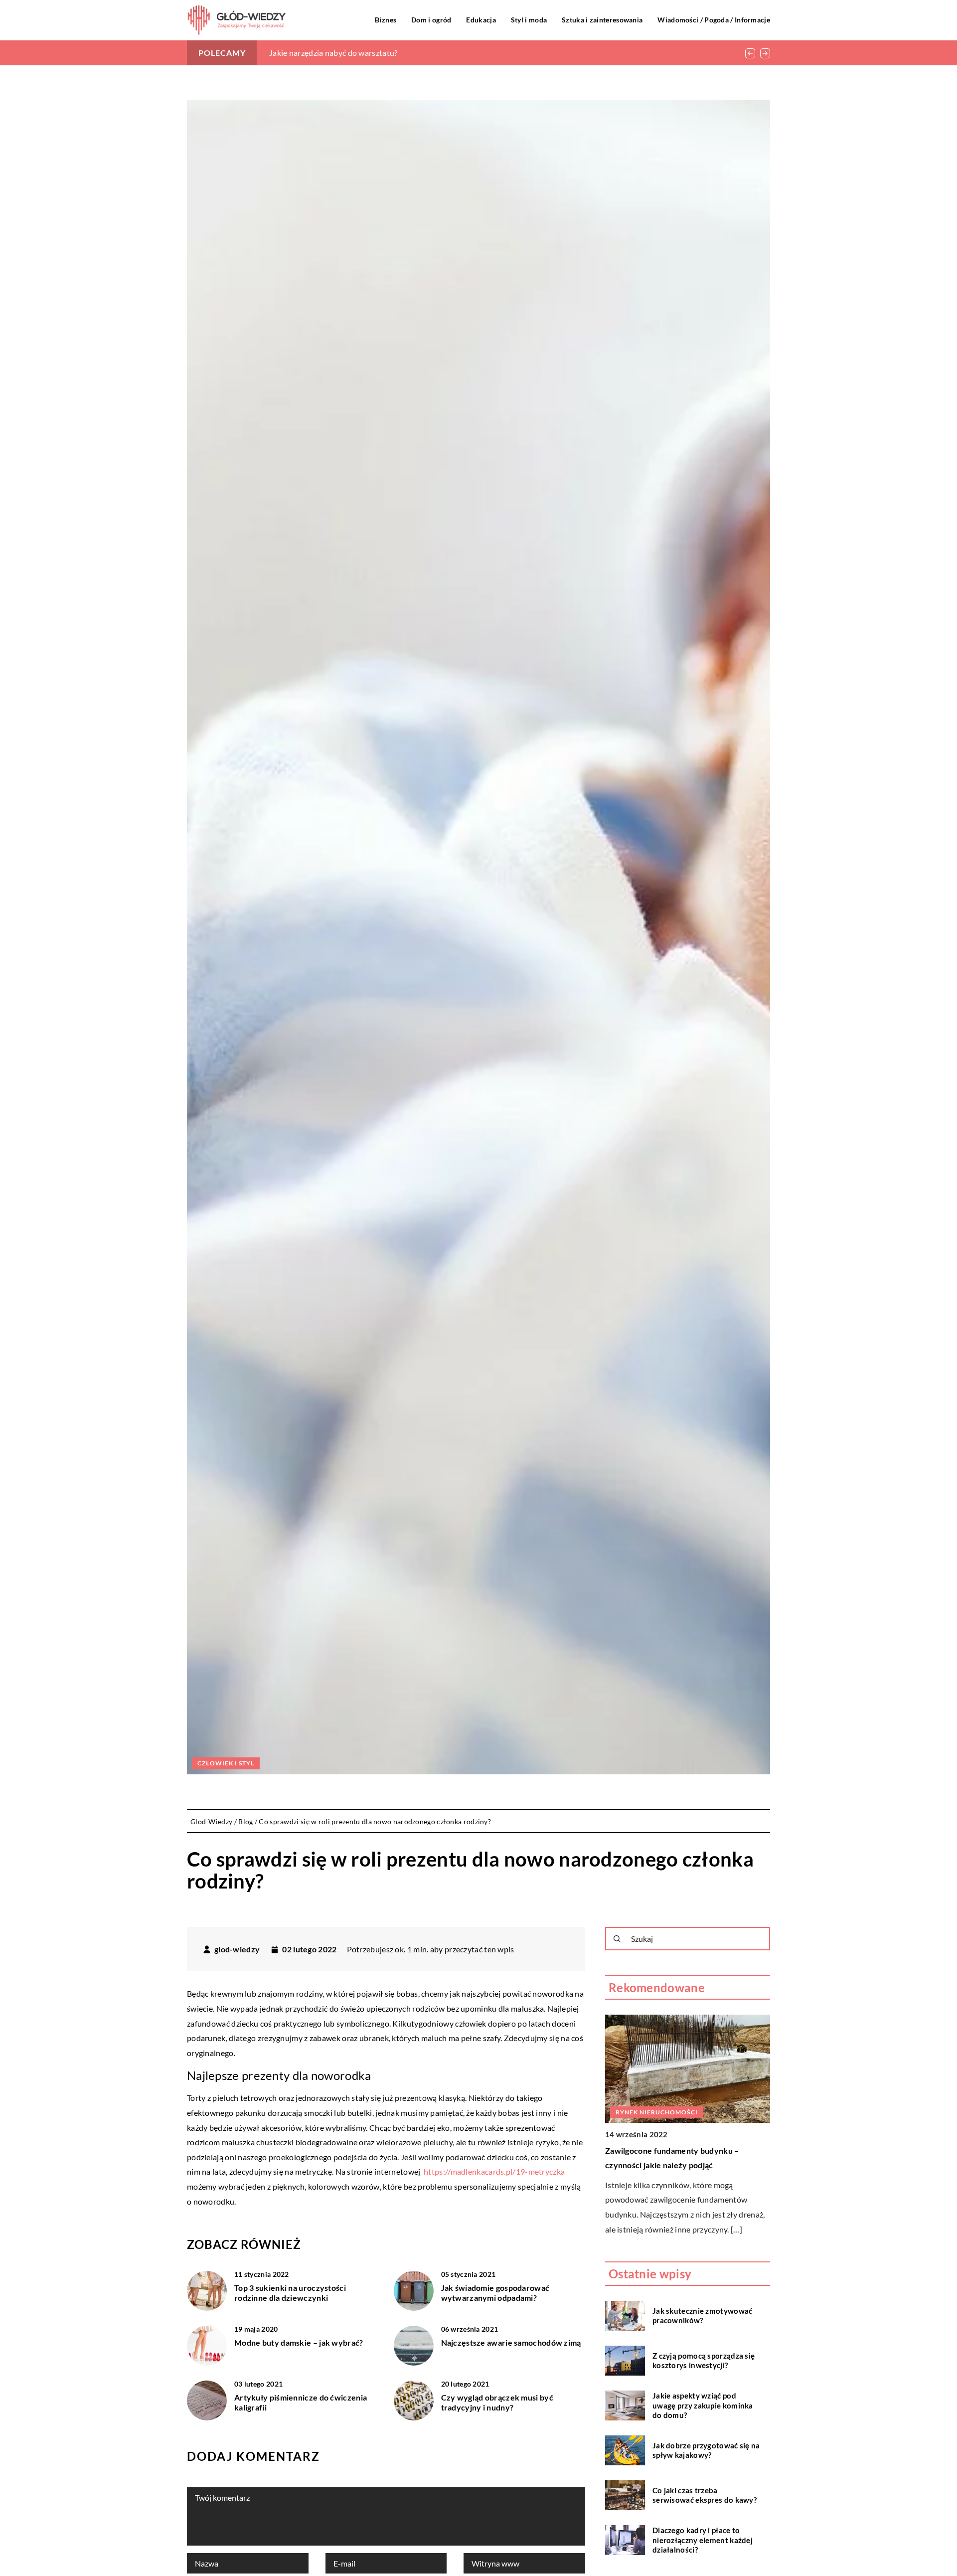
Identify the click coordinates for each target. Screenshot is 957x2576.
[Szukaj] (617, 1939)
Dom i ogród (431, 20)
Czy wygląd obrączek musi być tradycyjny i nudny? (497, 2403)
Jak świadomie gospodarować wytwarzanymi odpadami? (495, 2293)
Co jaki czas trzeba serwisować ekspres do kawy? (705, 2495)
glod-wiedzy (237, 1949)
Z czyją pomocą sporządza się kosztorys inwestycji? (704, 2360)
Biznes (386, 20)
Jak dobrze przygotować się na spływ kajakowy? (706, 2450)
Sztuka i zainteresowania (602, 20)
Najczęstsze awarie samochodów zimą (511, 2342)
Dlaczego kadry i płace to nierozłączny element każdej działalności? (703, 2540)
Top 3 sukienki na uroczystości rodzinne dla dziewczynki (290, 2293)
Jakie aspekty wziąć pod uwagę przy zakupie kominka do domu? (703, 2405)
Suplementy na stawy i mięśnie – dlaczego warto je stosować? (378, 53)
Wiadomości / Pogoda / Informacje (714, 20)
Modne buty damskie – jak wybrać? (299, 2342)
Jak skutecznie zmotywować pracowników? (703, 2315)
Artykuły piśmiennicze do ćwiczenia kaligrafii (301, 2403)
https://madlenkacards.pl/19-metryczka (494, 2171)
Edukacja (481, 20)
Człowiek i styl (226, 1763)
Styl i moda (529, 20)
